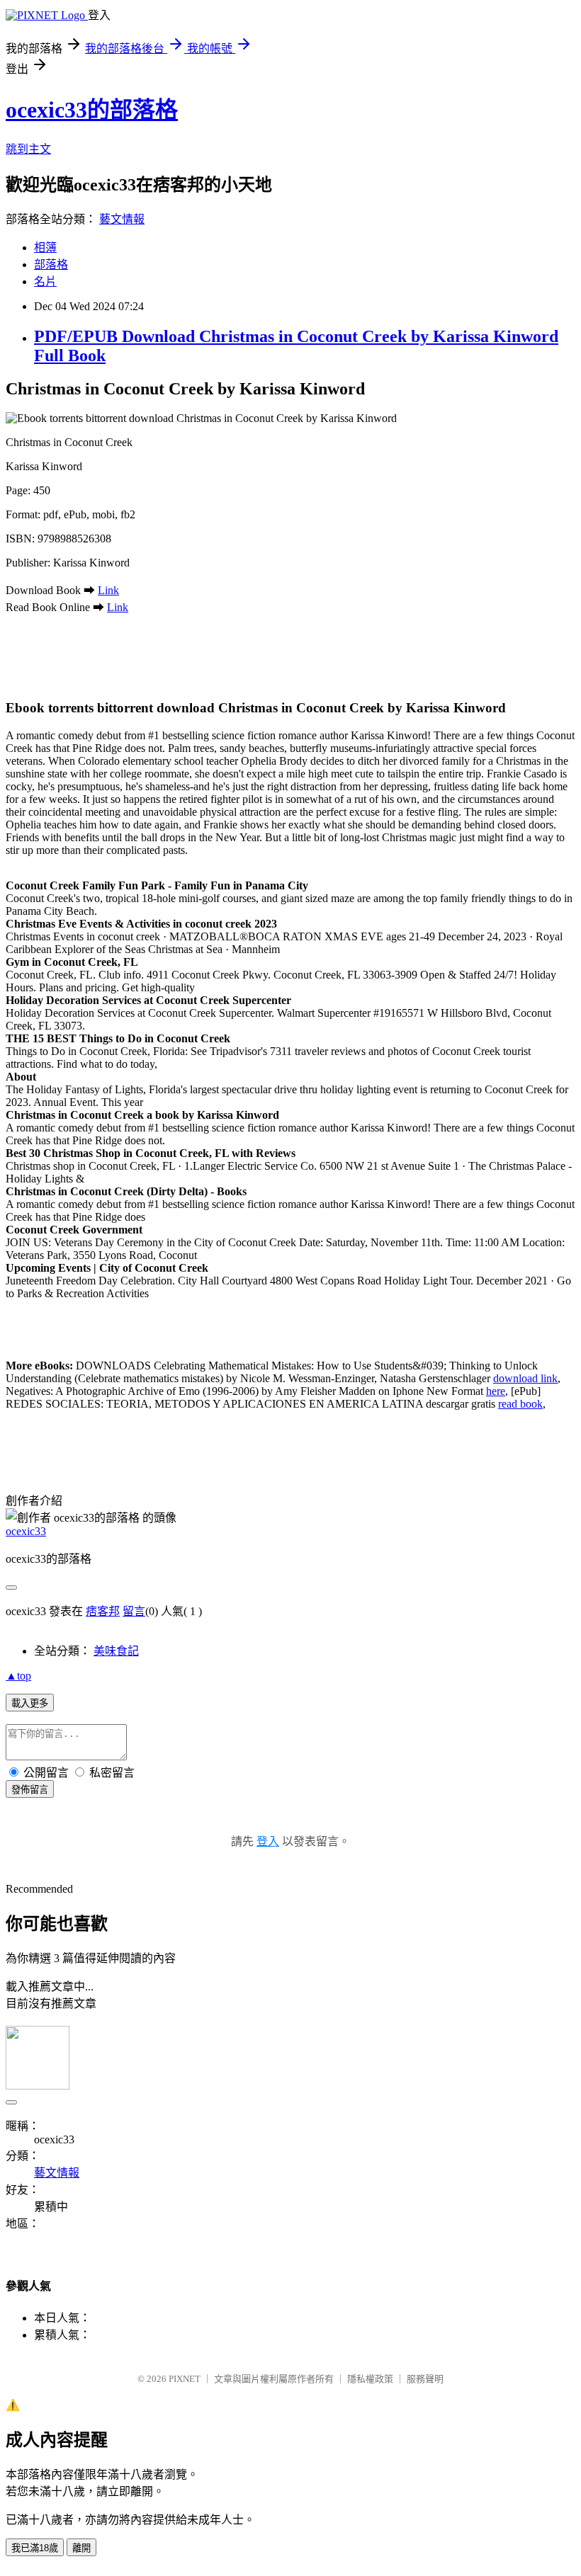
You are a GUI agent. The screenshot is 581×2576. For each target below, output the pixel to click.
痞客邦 (103, 1611)
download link (525, 1378)
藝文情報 (122, 219)
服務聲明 (425, 2379)
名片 (45, 281)
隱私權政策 (370, 2379)
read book (520, 1404)
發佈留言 (30, 1790)
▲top (18, 1676)
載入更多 (30, 1703)
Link (108, 590)
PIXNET (185, 2379)
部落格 (51, 264)
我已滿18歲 (35, 2548)
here (496, 1391)
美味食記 (116, 1651)
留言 (134, 1611)
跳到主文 (28, 149)
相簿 (45, 247)
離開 (81, 2548)
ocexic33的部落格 (92, 110)
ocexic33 (26, 1531)
